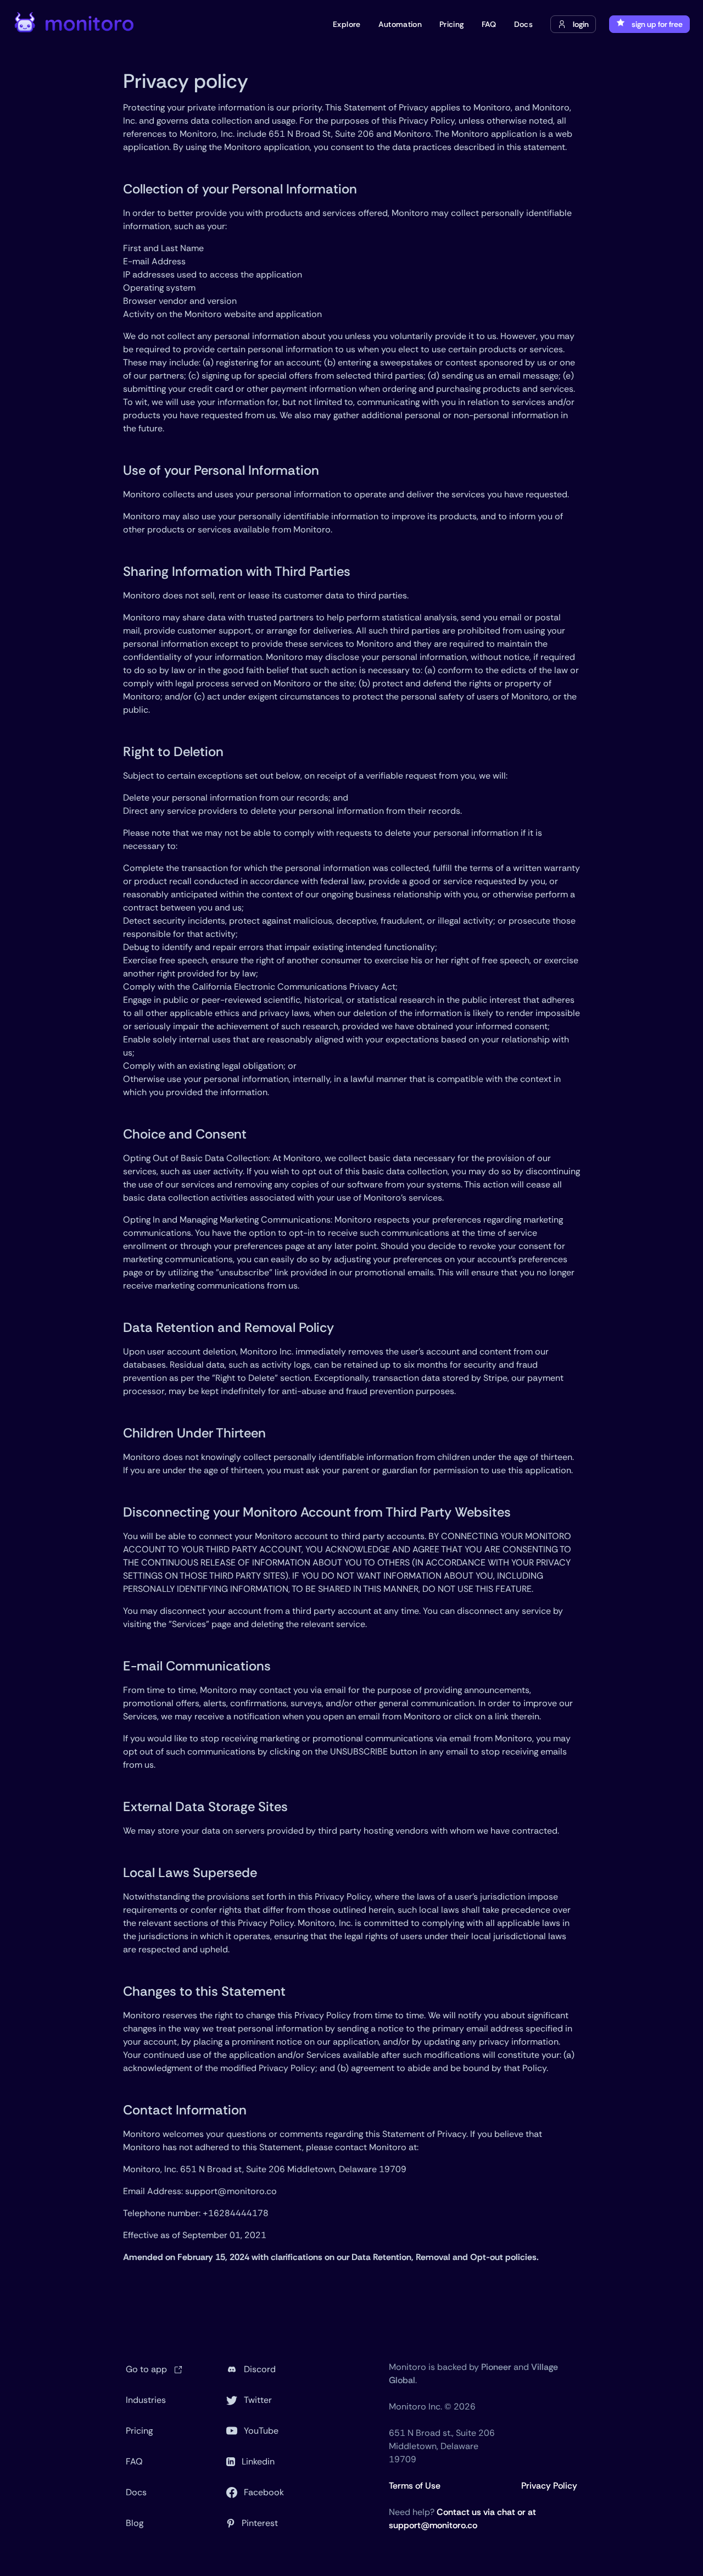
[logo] (75, 24)
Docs (136, 2492)
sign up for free (657, 24)
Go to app (147, 2369)
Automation (400, 24)
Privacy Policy (549, 2486)
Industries (146, 2400)
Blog (135, 2523)
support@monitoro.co (231, 2191)
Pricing (139, 2431)
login (581, 24)
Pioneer (496, 2367)
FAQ (134, 2461)
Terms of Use (415, 2486)
